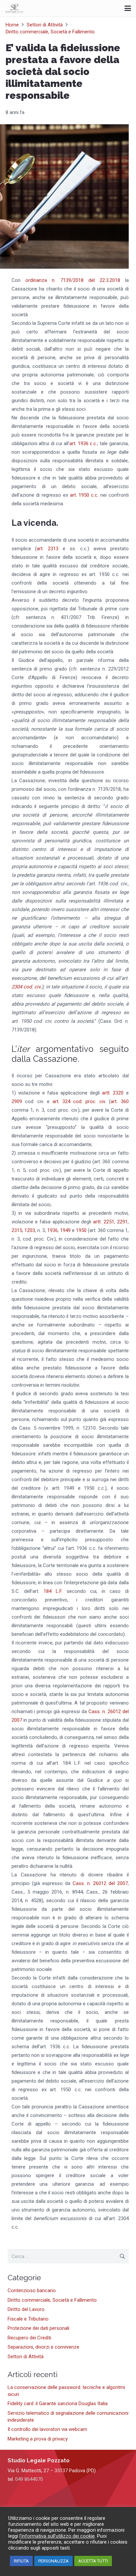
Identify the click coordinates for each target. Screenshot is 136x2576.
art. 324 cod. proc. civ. (81, 1101)
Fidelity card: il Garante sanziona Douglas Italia (58, 2403)
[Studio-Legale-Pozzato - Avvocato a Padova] (14, 8)
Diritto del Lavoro (26, 2309)
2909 (18, 1101)
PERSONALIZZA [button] (53, 2561)
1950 (82, 1230)
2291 (122, 1222)
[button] (128, 8)
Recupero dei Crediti (29, 2338)
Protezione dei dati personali (38, 2328)
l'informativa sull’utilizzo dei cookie (57, 2536)
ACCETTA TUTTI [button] (93, 2561)
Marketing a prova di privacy (38, 2439)
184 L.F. (53, 1591)
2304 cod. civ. (27, 987)
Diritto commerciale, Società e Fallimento (52, 2300)
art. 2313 (48, 549)
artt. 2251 (104, 1222)
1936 (52, 1230)
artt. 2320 (113, 1093)
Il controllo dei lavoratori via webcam (47, 2429)
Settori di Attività (26, 2357)
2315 (17, 1230)
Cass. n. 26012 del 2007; (100, 1883)
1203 (30, 1230)
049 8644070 (29, 2479)
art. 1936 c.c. (83, 443)
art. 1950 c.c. (84, 495)
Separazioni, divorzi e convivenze (43, 2347)
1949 (66, 1230)
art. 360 (119, 1101)
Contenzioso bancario (32, 2290)
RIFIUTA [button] (21, 2561)
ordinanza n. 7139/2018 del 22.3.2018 (73, 280)
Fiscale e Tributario (28, 2319)
